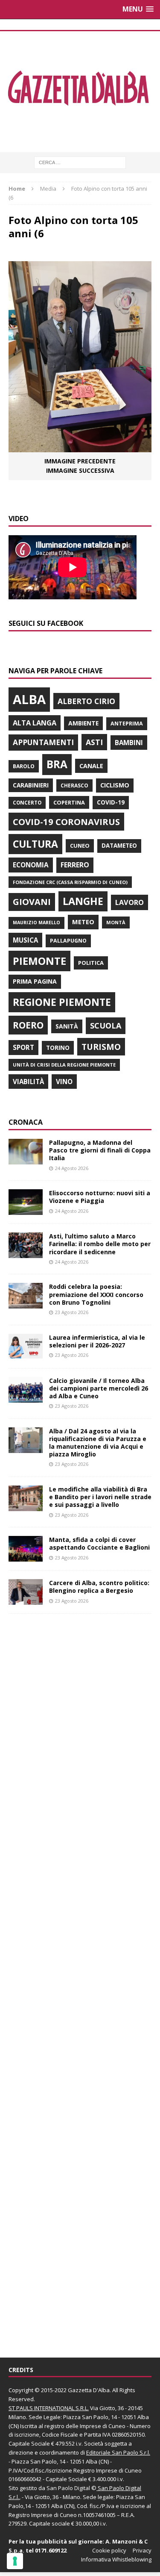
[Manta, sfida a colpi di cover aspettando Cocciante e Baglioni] (26, 1557)
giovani (32, 902)
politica (91, 963)
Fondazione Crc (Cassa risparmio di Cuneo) (70, 882)
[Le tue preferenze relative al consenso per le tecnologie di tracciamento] (15, 2561)
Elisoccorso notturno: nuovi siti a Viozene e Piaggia (100, 1197)
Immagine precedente (80, 461)
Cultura (35, 844)
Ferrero (75, 865)
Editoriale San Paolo (112, 2452)
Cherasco (74, 785)
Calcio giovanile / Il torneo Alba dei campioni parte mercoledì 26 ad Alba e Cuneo (99, 1388)
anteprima (127, 724)
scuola (106, 1026)
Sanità (67, 1026)
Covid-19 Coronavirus (66, 822)
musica (25, 940)
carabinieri (31, 785)
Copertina (69, 802)
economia (31, 865)
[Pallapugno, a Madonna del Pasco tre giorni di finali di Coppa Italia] (26, 1160)
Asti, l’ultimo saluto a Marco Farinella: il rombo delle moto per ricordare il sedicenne (100, 1244)
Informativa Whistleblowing (116, 2559)
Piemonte (39, 961)
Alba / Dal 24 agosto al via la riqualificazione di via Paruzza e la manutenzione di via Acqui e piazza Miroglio (98, 1443)
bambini (129, 743)
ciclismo (115, 785)
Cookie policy (109, 2550)
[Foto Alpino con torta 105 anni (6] (80, 447)
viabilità (28, 1082)
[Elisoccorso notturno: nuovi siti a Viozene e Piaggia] (26, 1210)
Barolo (24, 766)
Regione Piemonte (62, 1002)
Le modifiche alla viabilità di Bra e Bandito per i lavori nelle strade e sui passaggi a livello (100, 1497)
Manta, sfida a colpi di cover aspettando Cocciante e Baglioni (99, 1543)
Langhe (83, 901)
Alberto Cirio (86, 701)
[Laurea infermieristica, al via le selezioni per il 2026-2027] (26, 1354)
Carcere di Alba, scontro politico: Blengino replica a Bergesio (99, 1587)
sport (23, 1047)
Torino (58, 1048)
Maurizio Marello (36, 923)
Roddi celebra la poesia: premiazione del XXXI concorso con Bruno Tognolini (96, 1294)
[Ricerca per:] (80, 162)
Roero (28, 1025)
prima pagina (35, 981)
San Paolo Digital (68, 2488)
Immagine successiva (80, 470)
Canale (91, 766)
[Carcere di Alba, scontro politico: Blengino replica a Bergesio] (26, 1600)
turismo (101, 1047)
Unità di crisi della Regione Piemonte (64, 1065)
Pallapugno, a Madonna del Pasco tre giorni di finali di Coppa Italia (100, 1150)
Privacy (142, 2550)
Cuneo (80, 846)
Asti (94, 742)
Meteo (83, 922)
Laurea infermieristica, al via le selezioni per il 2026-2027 (97, 1341)
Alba (29, 699)
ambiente (83, 723)
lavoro (129, 902)
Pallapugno (68, 941)
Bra (57, 764)
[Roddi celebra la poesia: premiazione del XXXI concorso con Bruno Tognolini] (26, 1304)
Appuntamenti (43, 742)
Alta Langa (35, 723)
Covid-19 (111, 802)
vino (64, 1082)
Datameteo (119, 846)
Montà (116, 922)
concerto (27, 803)
